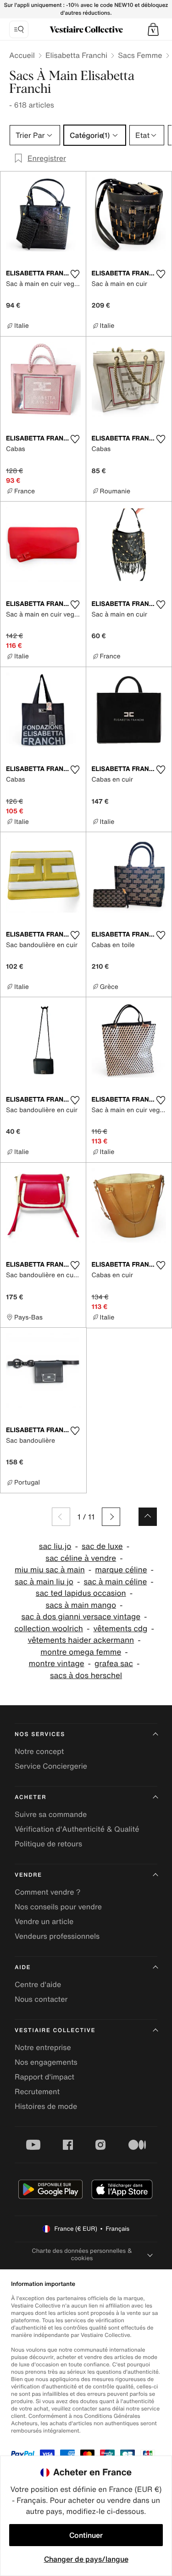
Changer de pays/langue (86, 2559)
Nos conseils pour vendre (58, 1907)
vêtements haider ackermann (81, 1640)
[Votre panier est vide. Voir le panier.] (153, 29)
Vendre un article (44, 1921)
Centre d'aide (38, 1984)
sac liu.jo (55, 1546)
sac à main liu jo (44, 1582)
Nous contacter (41, 1999)
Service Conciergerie (51, 1766)
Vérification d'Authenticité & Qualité (77, 1829)
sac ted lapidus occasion (81, 1593)
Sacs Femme (140, 55)
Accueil (22, 55)
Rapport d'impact (44, 2077)
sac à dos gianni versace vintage (81, 1617)
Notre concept (39, 1751)
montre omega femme (81, 1652)
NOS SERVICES (40, 1734)
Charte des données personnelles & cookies (82, 2254)
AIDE (23, 1968)
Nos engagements (46, 2062)
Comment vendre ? (48, 1892)
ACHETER (31, 1797)
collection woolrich (49, 1629)
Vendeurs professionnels (57, 1936)
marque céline (121, 1570)
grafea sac (114, 1664)
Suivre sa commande (51, 1814)
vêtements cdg (120, 1629)
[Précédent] (61, 1517)
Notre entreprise (43, 2047)
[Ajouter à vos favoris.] (75, 274)
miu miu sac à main (50, 1570)
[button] (153, 29)
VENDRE (28, 1875)
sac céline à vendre (81, 1558)
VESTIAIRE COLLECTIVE (55, 2031)
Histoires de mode (46, 2106)
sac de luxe (102, 1546)
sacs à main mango (81, 1605)
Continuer (86, 2535)
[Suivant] (111, 1517)
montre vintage (57, 1664)
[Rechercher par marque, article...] (19, 29)
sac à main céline (115, 1582)
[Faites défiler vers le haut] (148, 1517)
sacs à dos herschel (86, 1676)
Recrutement (37, 2091)
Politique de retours (48, 1844)
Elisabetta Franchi (76, 55)
